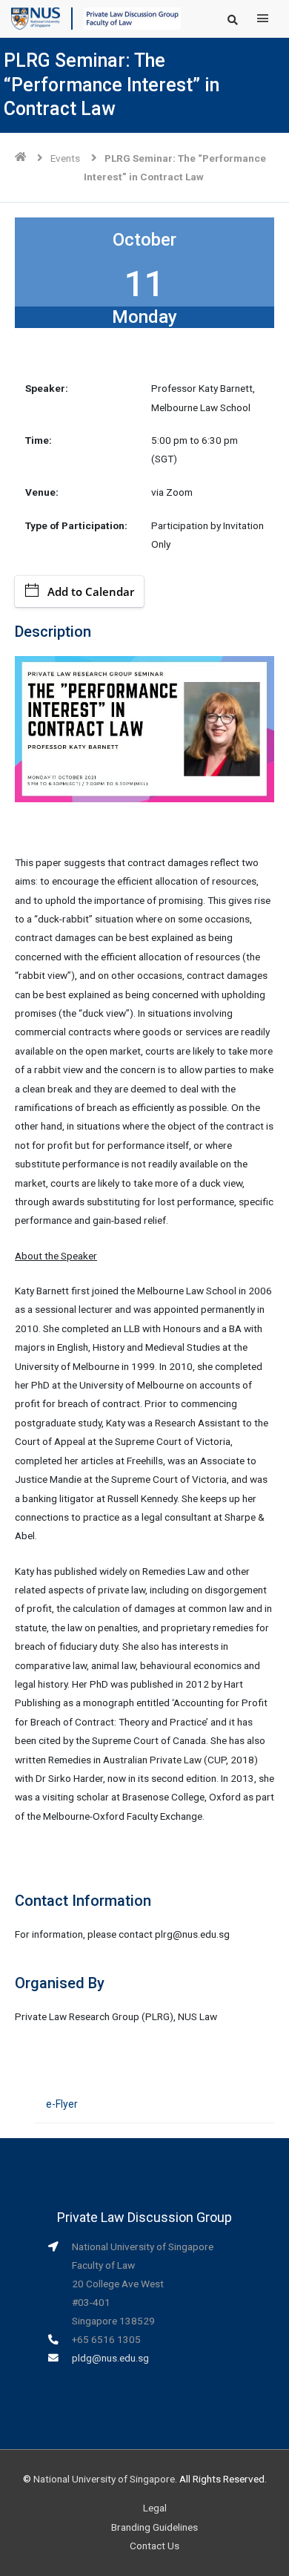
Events (65, 158)
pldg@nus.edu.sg (110, 2358)
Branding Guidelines (155, 2527)
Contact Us (155, 2546)
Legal (155, 2508)
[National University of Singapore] (36, 18)
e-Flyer (62, 2104)
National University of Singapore (104, 2479)
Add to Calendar (91, 591)
